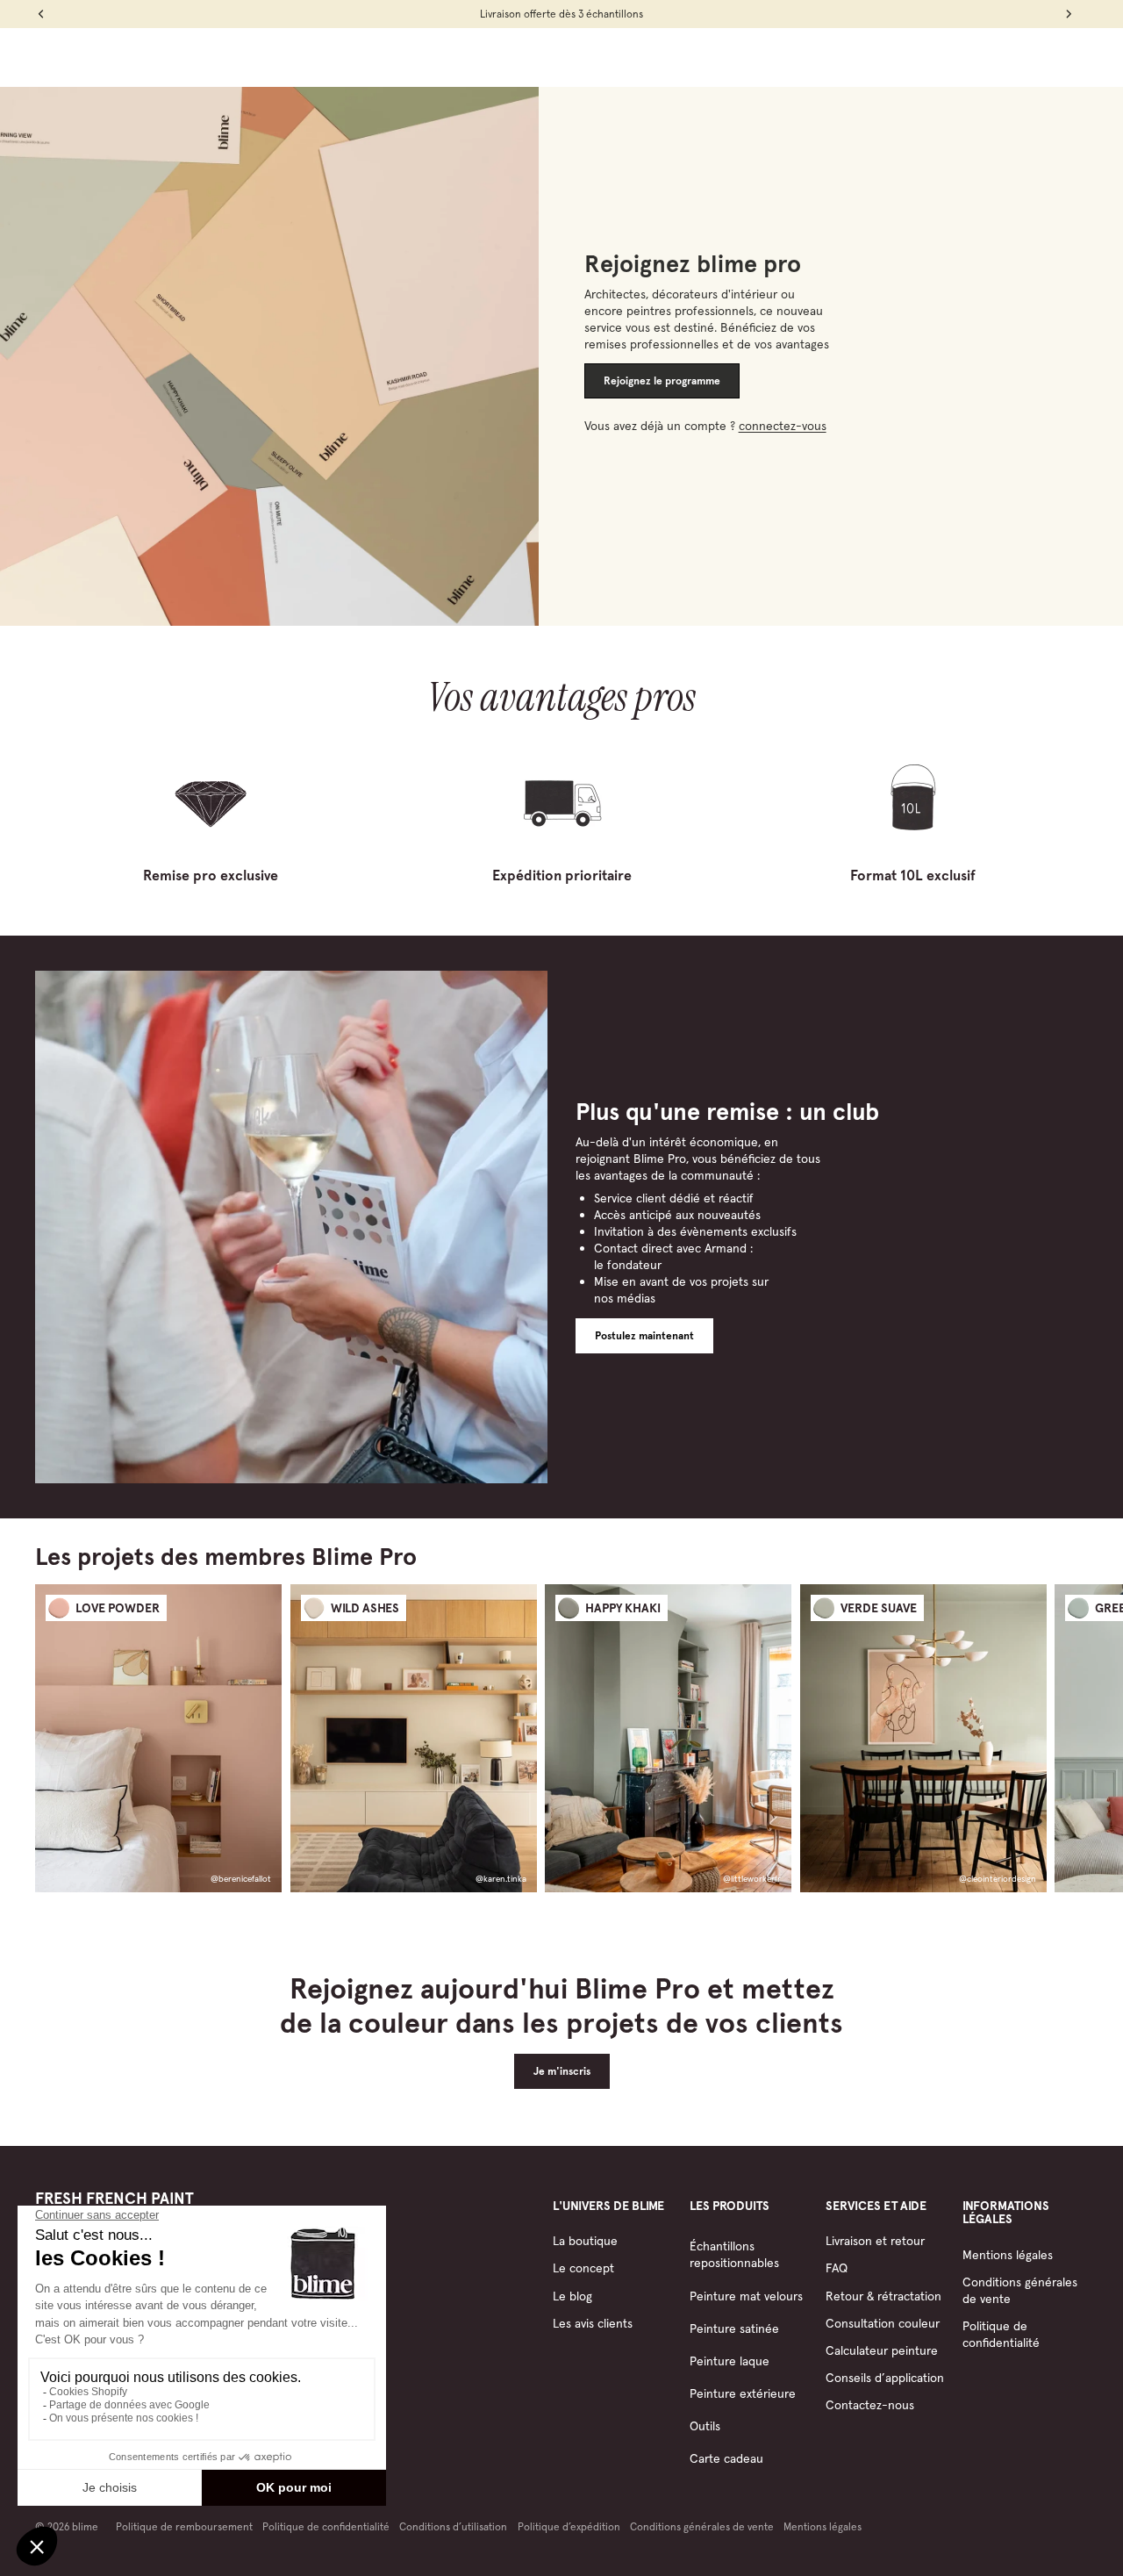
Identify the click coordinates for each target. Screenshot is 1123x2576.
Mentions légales (1008, 2255)
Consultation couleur (883, 2323)
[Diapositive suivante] (1072, 1738)
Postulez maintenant (644, 1336)
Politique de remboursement (184, 2526)
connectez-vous (783, 426)
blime (85, 2526)
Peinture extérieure (743, 2393)
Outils (705, 2426)
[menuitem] (363, 57)
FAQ (837, 2268)
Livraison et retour (875, 2241)
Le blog (572, 2296)
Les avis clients (593, 2323)
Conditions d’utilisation (453, 2526)
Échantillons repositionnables (734, 2254)
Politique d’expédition (569, 2526)
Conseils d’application (885, 2378)
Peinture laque (730, 2361)
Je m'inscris (562, 2071)
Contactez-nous (870, 2405)
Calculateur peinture (882, 2350)
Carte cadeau (726, 2458)
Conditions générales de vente (702, 2526)
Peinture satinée (734, 2328)
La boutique (585, 2241)
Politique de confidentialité (1001, 2334)
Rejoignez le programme (662, 381)
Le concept (583, 2268)
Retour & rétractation (883, 2296)
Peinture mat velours (746, 2296)
